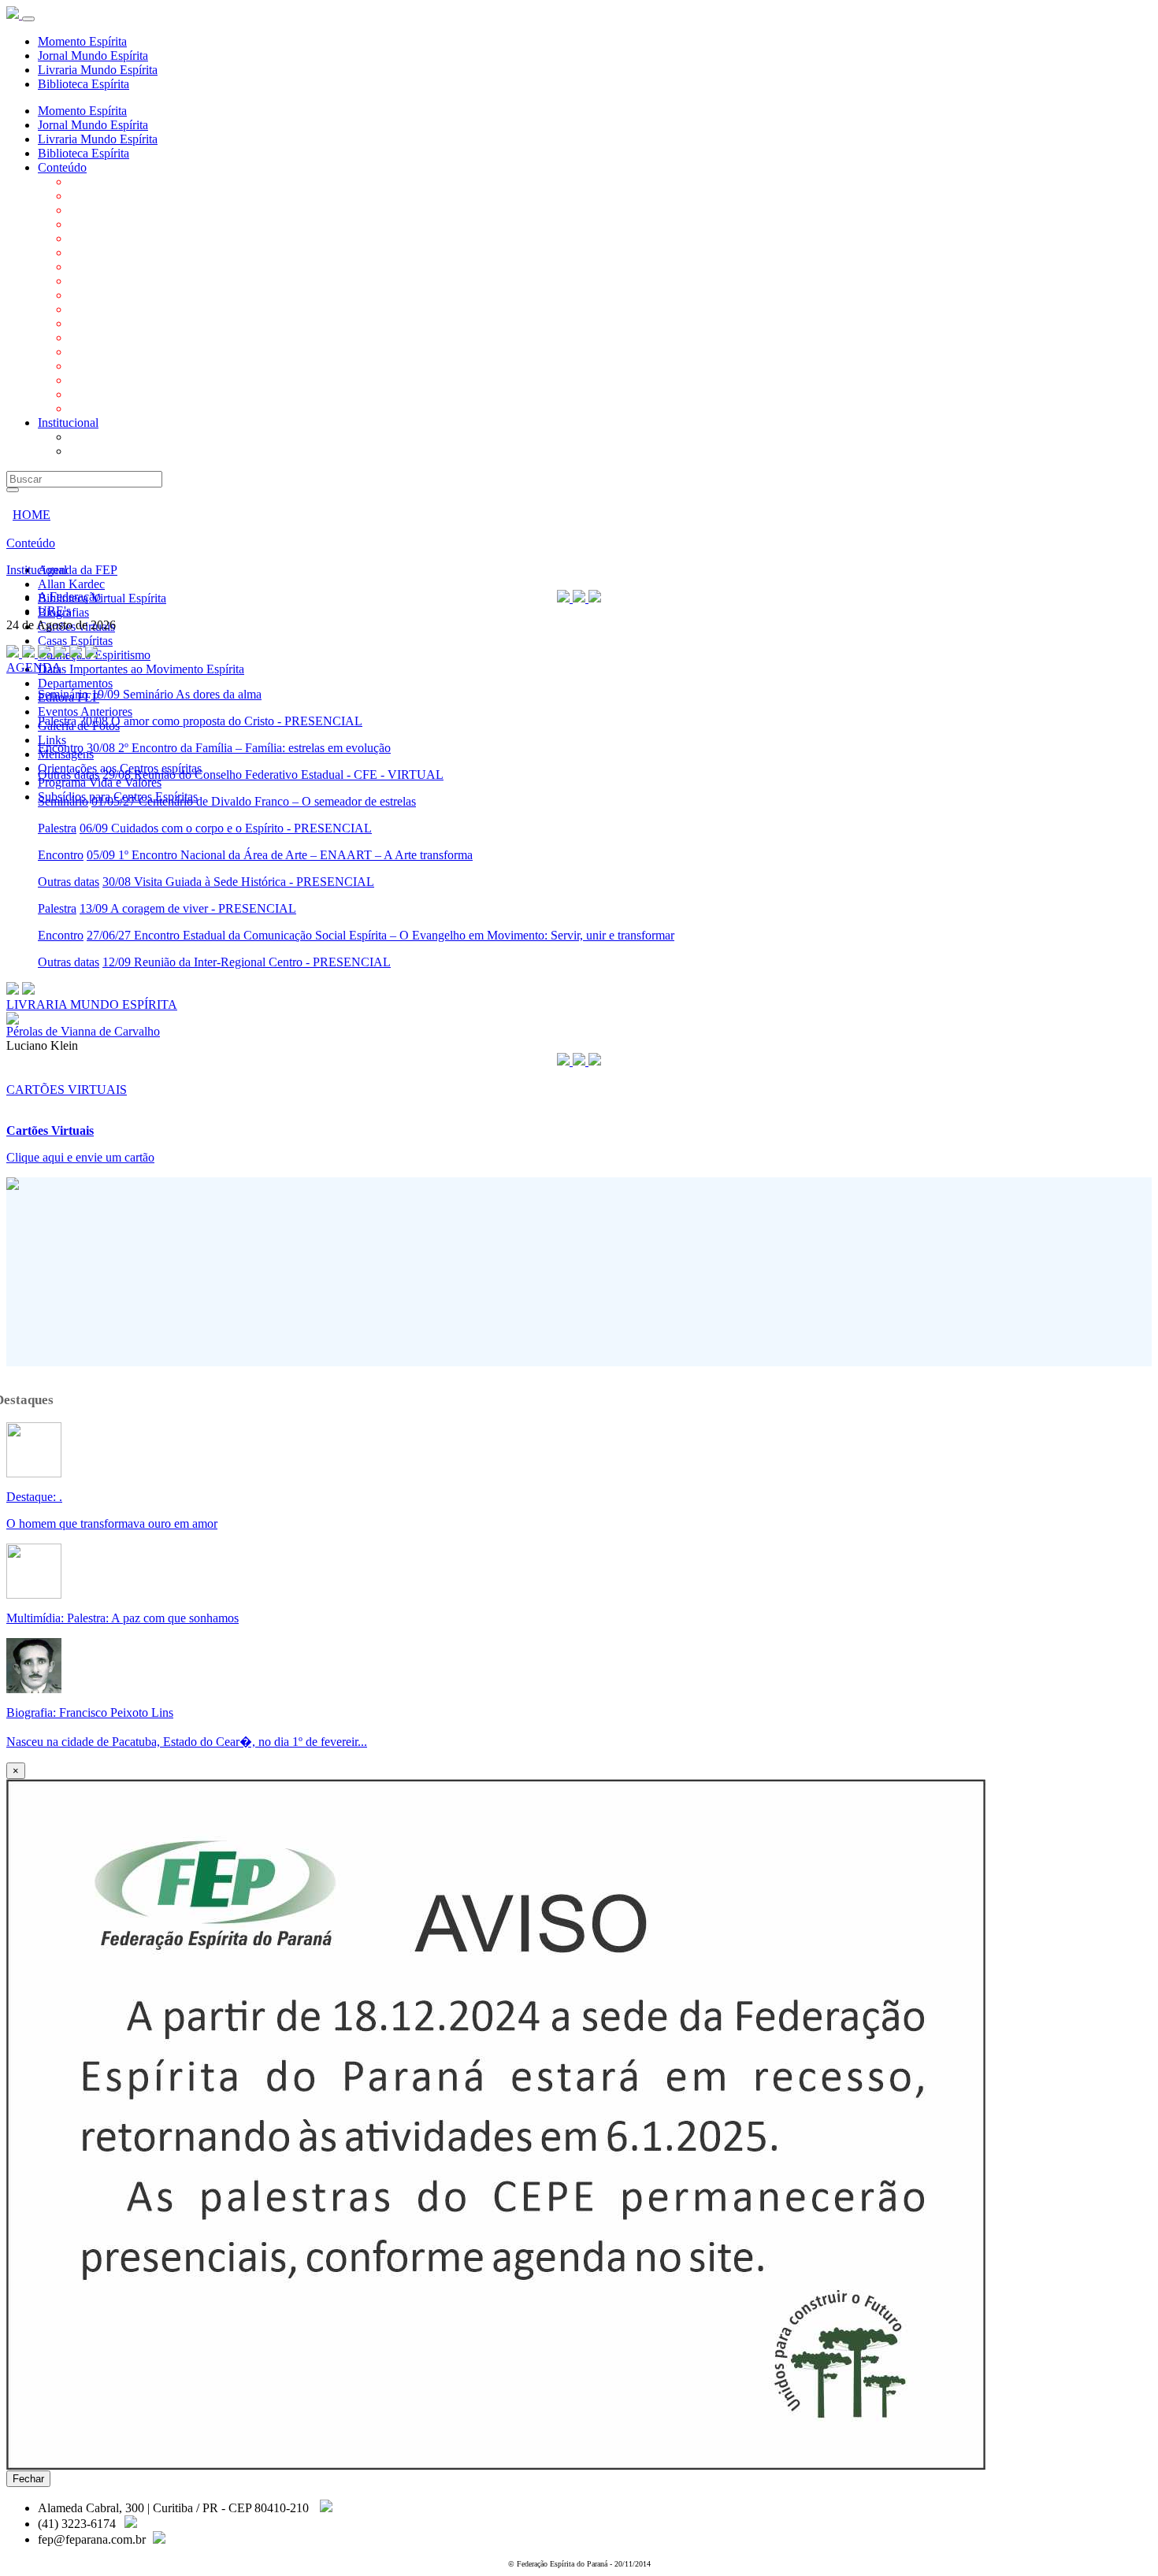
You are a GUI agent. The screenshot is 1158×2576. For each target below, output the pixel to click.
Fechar (28, 2479)
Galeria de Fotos (110, 337)
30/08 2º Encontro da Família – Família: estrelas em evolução (239, 748)
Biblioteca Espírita (84, 84)
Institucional (68, 423)
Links (84, 352)
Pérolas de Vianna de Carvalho (83, 1031)
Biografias (95, 224)
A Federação (101, 437)
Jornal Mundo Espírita (93, 56)
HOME (32, 515)
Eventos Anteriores (117, 323)
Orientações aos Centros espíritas (151, 380)
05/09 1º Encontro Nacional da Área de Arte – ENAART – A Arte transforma (280, 855)
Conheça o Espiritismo (126, 267)
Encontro (61, 748)
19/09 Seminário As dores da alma (176, 694)
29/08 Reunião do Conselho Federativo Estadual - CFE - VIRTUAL (273, 775)
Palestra (57, 721)
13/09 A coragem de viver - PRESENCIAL (188, 908)
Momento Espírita (82, 41)
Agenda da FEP (109, 182)
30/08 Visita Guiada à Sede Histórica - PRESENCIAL (238, 882)
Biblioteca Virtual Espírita (134, 210)
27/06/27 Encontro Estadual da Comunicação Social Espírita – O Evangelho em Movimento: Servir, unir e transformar (380, 935)
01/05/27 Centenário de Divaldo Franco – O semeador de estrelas (254, 801)
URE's (86, 451)
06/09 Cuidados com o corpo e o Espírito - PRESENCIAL (226, 828)
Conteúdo (62, 167)
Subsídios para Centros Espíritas (149, 408)
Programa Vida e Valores (131, 394)
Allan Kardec (103, 196)
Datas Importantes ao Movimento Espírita (173, 281)
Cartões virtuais (108, 238)
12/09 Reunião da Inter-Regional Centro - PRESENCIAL (247, 962)
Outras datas (69, 775)
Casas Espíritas (107, 252)
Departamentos (107, 295)
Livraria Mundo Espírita (98, 70)
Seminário (63, 694)
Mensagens (97, 366)
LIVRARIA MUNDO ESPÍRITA (92, 1004)
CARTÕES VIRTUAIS (67, 1090)
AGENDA (34, 667)
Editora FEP (100, 309)
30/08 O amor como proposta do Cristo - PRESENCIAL (221, 721)
